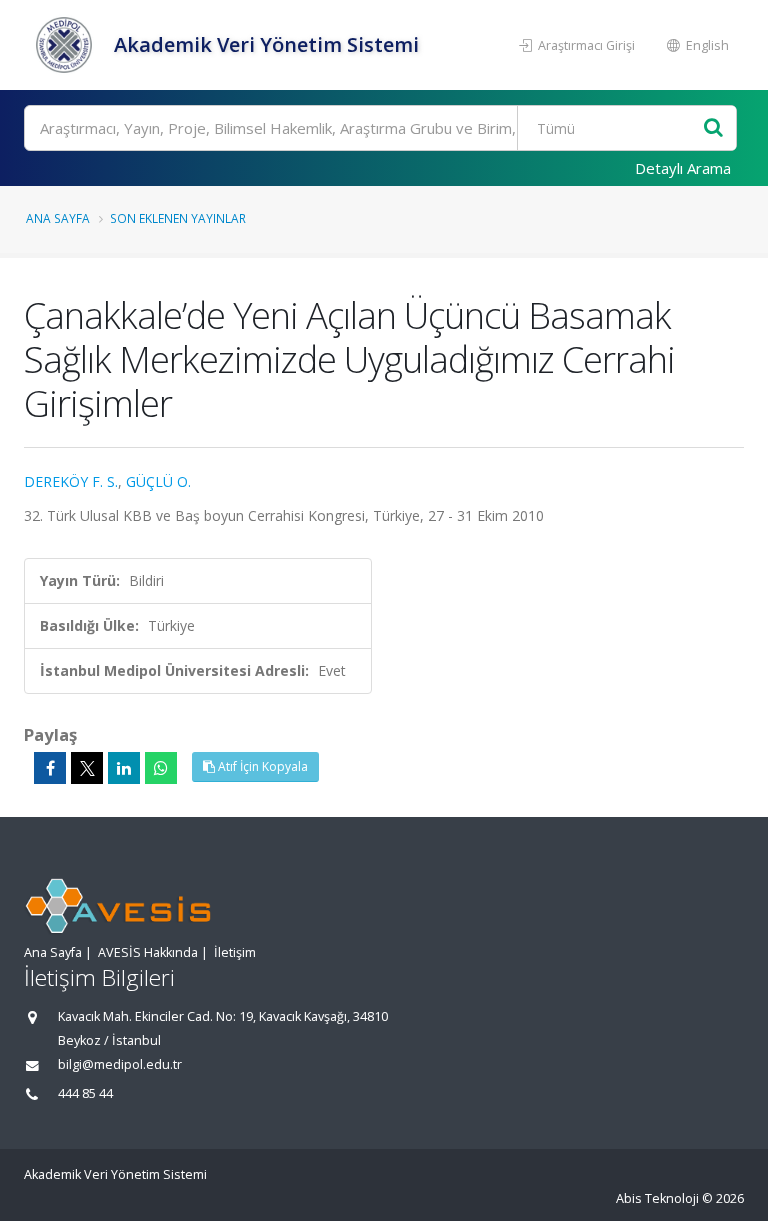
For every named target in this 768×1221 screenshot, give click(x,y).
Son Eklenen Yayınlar (178, 218)
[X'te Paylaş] (87, 768)
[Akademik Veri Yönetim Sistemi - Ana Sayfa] (66, 45)
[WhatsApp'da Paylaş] (161, 768)
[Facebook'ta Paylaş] (50, 768)
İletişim (235, 952)
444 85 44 (85, 1093)
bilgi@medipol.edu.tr (120, 1064)
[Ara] (713, 128)
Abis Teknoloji (657, 1198)
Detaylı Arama (683, 168)
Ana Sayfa (58, 218)
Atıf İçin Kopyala (261, 766)
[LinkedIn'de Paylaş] (124, 768)
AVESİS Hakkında (148, 952)
